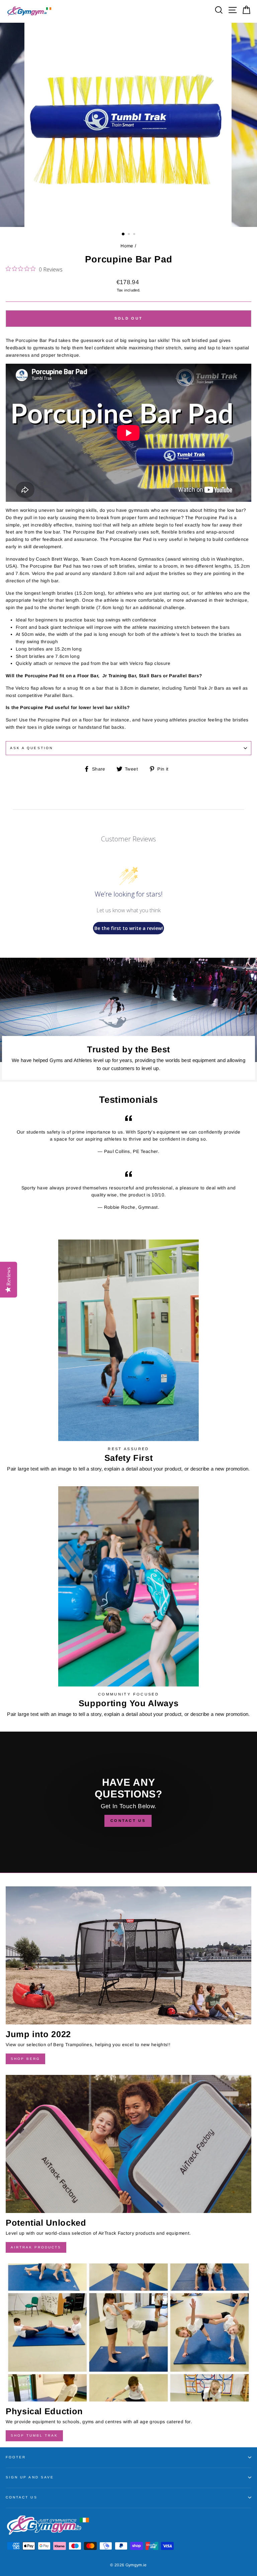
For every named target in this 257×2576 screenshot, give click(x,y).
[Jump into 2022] (128, 1955)
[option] (129, 125)
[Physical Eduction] (128, 2332)
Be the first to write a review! (129, 928)
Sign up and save (30, 2477)
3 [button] (135, 235)
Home (127, 246)
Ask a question (31, 748)
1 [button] (123, 234)
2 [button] (130, 235)
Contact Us (22, 2497)
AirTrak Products (36, 2247)
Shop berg (25, 2059)
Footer (16, 2457)
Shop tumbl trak (34, 2435)
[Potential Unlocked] (128, 2144)
